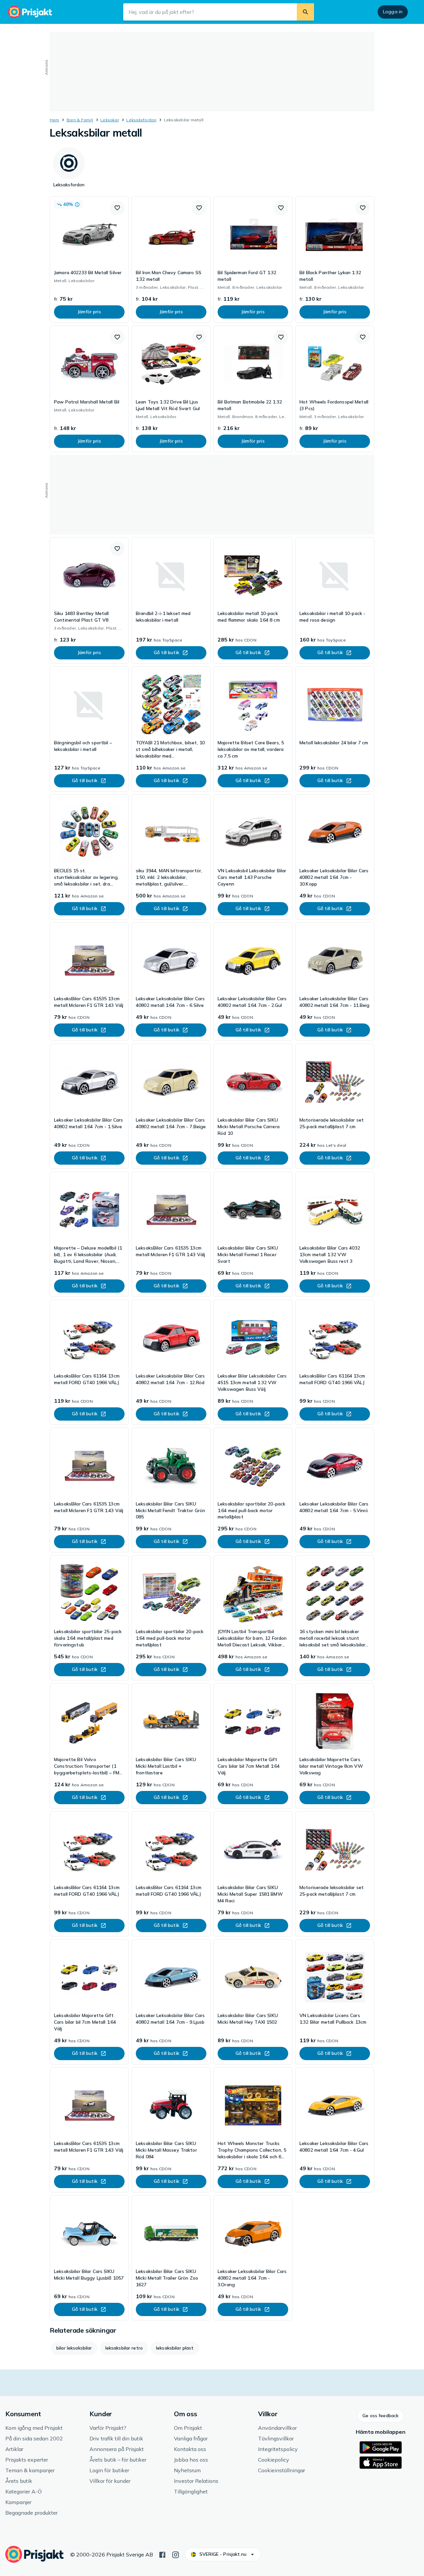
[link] (89, 260)
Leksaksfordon (141, 120)
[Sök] (305, 12)
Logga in (393, 12)
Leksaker (110, 120)
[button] (117, 208)
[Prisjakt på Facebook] (162, 2554)
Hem (54, 120)
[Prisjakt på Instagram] (176, 2554)
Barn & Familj (80, 120)
